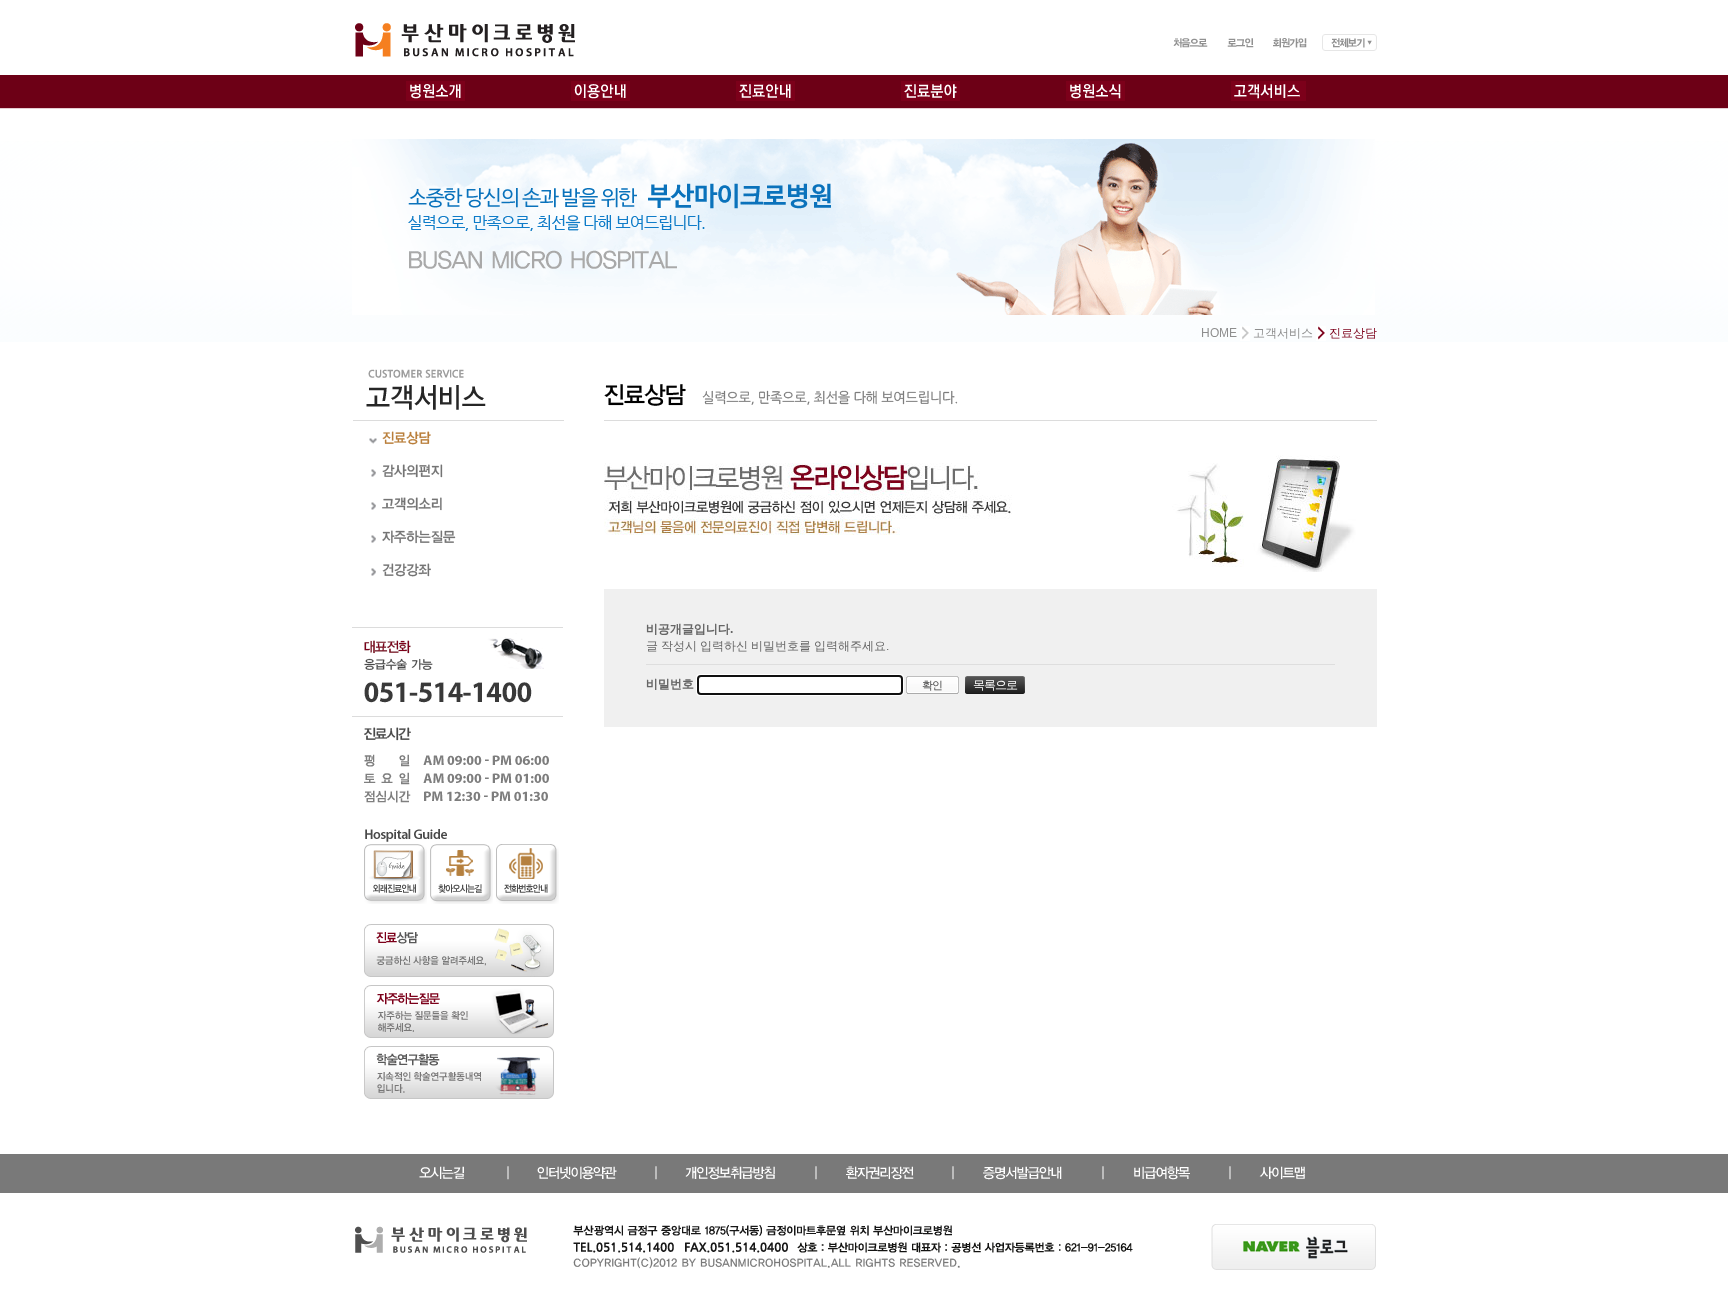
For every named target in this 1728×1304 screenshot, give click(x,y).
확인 (932, 685)
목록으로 (995, 685)
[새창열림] (1294, 1232)
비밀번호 (671, 685)
